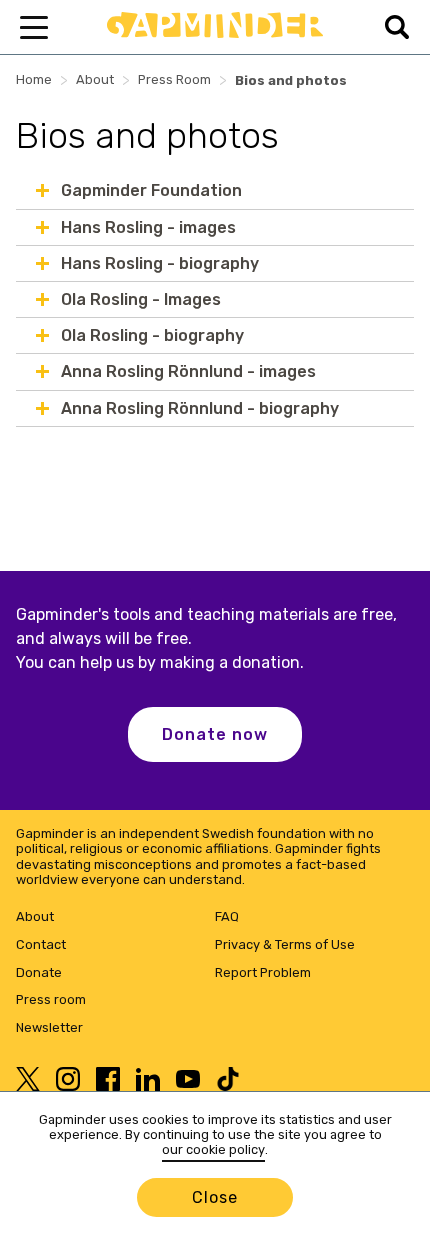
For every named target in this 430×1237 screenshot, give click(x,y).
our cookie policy (213, 1149)
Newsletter (49, 1027)
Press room (51, 999)
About (95, 79)
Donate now (215, 734)
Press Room (174, 79)
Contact (41, 944)
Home (34, 79)
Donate (39, 972)
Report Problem (263, 972)
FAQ (227, 916)
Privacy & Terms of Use (285, 944)
